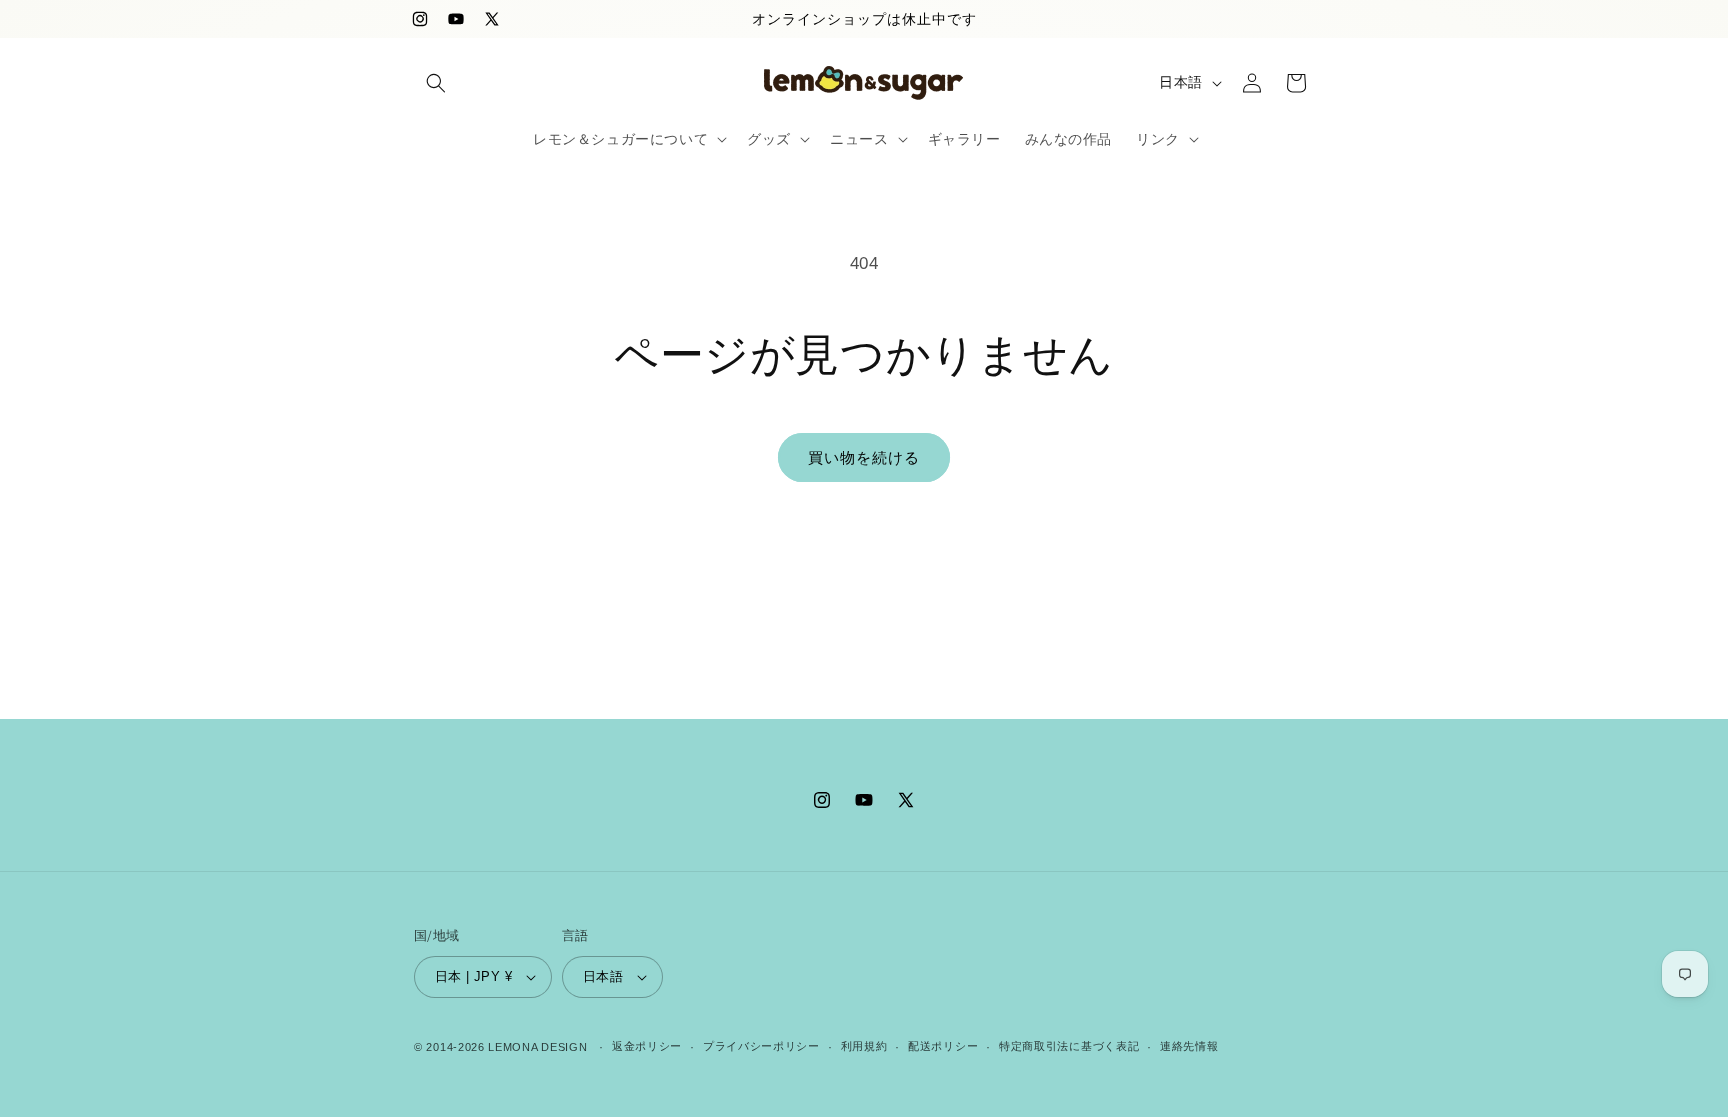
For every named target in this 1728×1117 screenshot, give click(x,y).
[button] (436, 83)
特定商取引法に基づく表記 (1069, 1046)
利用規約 (864, 1046)
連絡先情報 (1189, 1046)
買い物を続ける (864, 457)
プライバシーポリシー (761, 1046)
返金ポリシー (647, 1046)
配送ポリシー (943, 1046)
